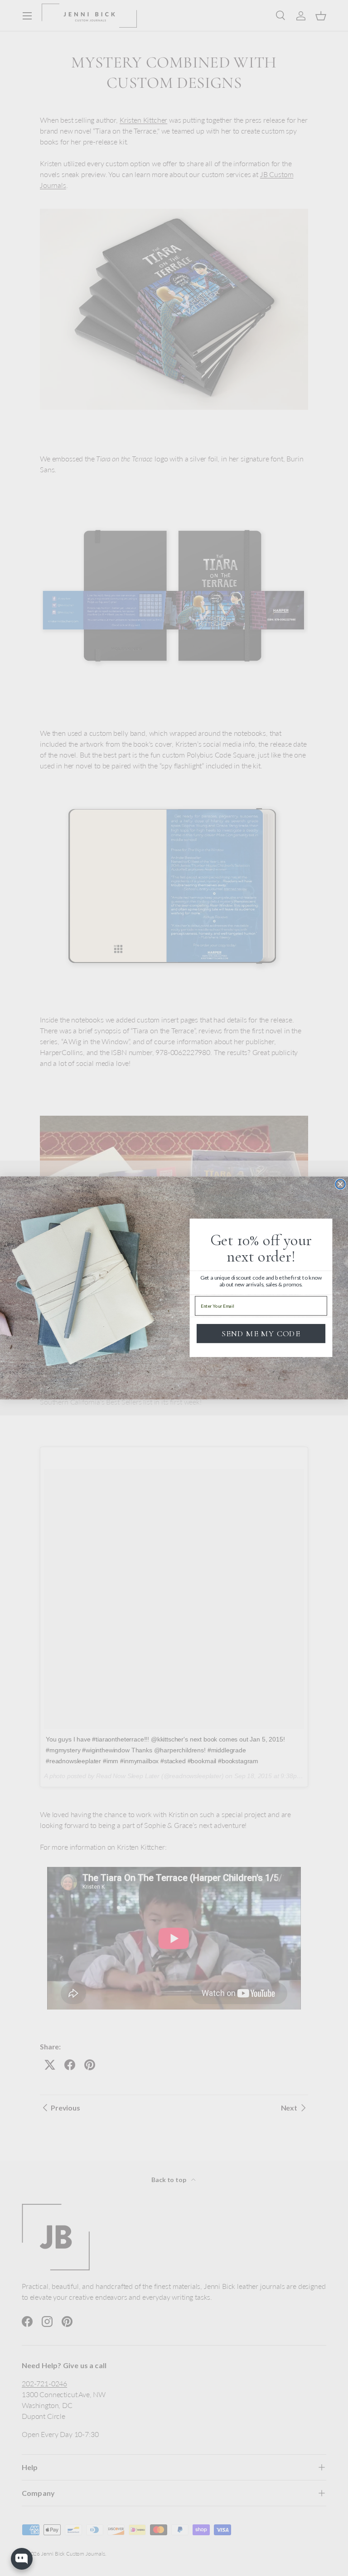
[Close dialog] (340, 1185)
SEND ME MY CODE (261, 1334)
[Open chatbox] (22, 2559)
